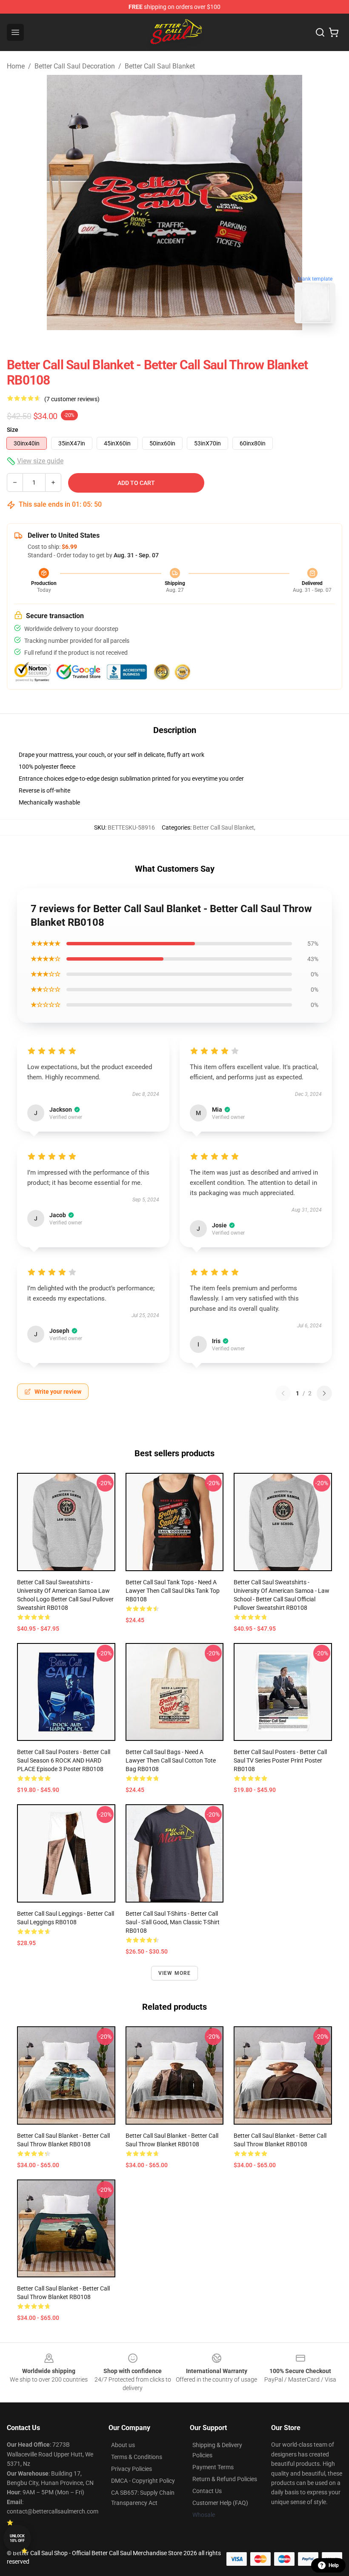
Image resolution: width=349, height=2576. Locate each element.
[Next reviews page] (324, 1393)
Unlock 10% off (17, 2538)
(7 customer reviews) (72, 399)
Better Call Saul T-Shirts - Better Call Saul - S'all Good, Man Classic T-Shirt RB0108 (173, 1922)
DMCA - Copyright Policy (143, 2481)
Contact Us (207, 2491)
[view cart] (334, 32)
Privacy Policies (132, 2469)
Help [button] (334, 2565)
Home (16, 66)
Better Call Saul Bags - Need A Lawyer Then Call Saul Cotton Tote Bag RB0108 (171, 1760)
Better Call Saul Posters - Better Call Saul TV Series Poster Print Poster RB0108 (280, 1760)
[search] (320, 32)
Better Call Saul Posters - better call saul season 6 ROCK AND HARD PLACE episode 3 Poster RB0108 (64, 1760)
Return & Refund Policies (225, 2479)
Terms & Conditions (137, 2457)
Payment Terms (213, 2467)
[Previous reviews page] (283, 1393)
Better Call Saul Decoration (75, 66)
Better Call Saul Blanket (160, 66)
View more (175, 1973)
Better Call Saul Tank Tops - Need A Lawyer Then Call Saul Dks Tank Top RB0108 (173, 1591)
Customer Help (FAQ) (220, 2503)
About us (123, 2445)
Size (13, 430)
